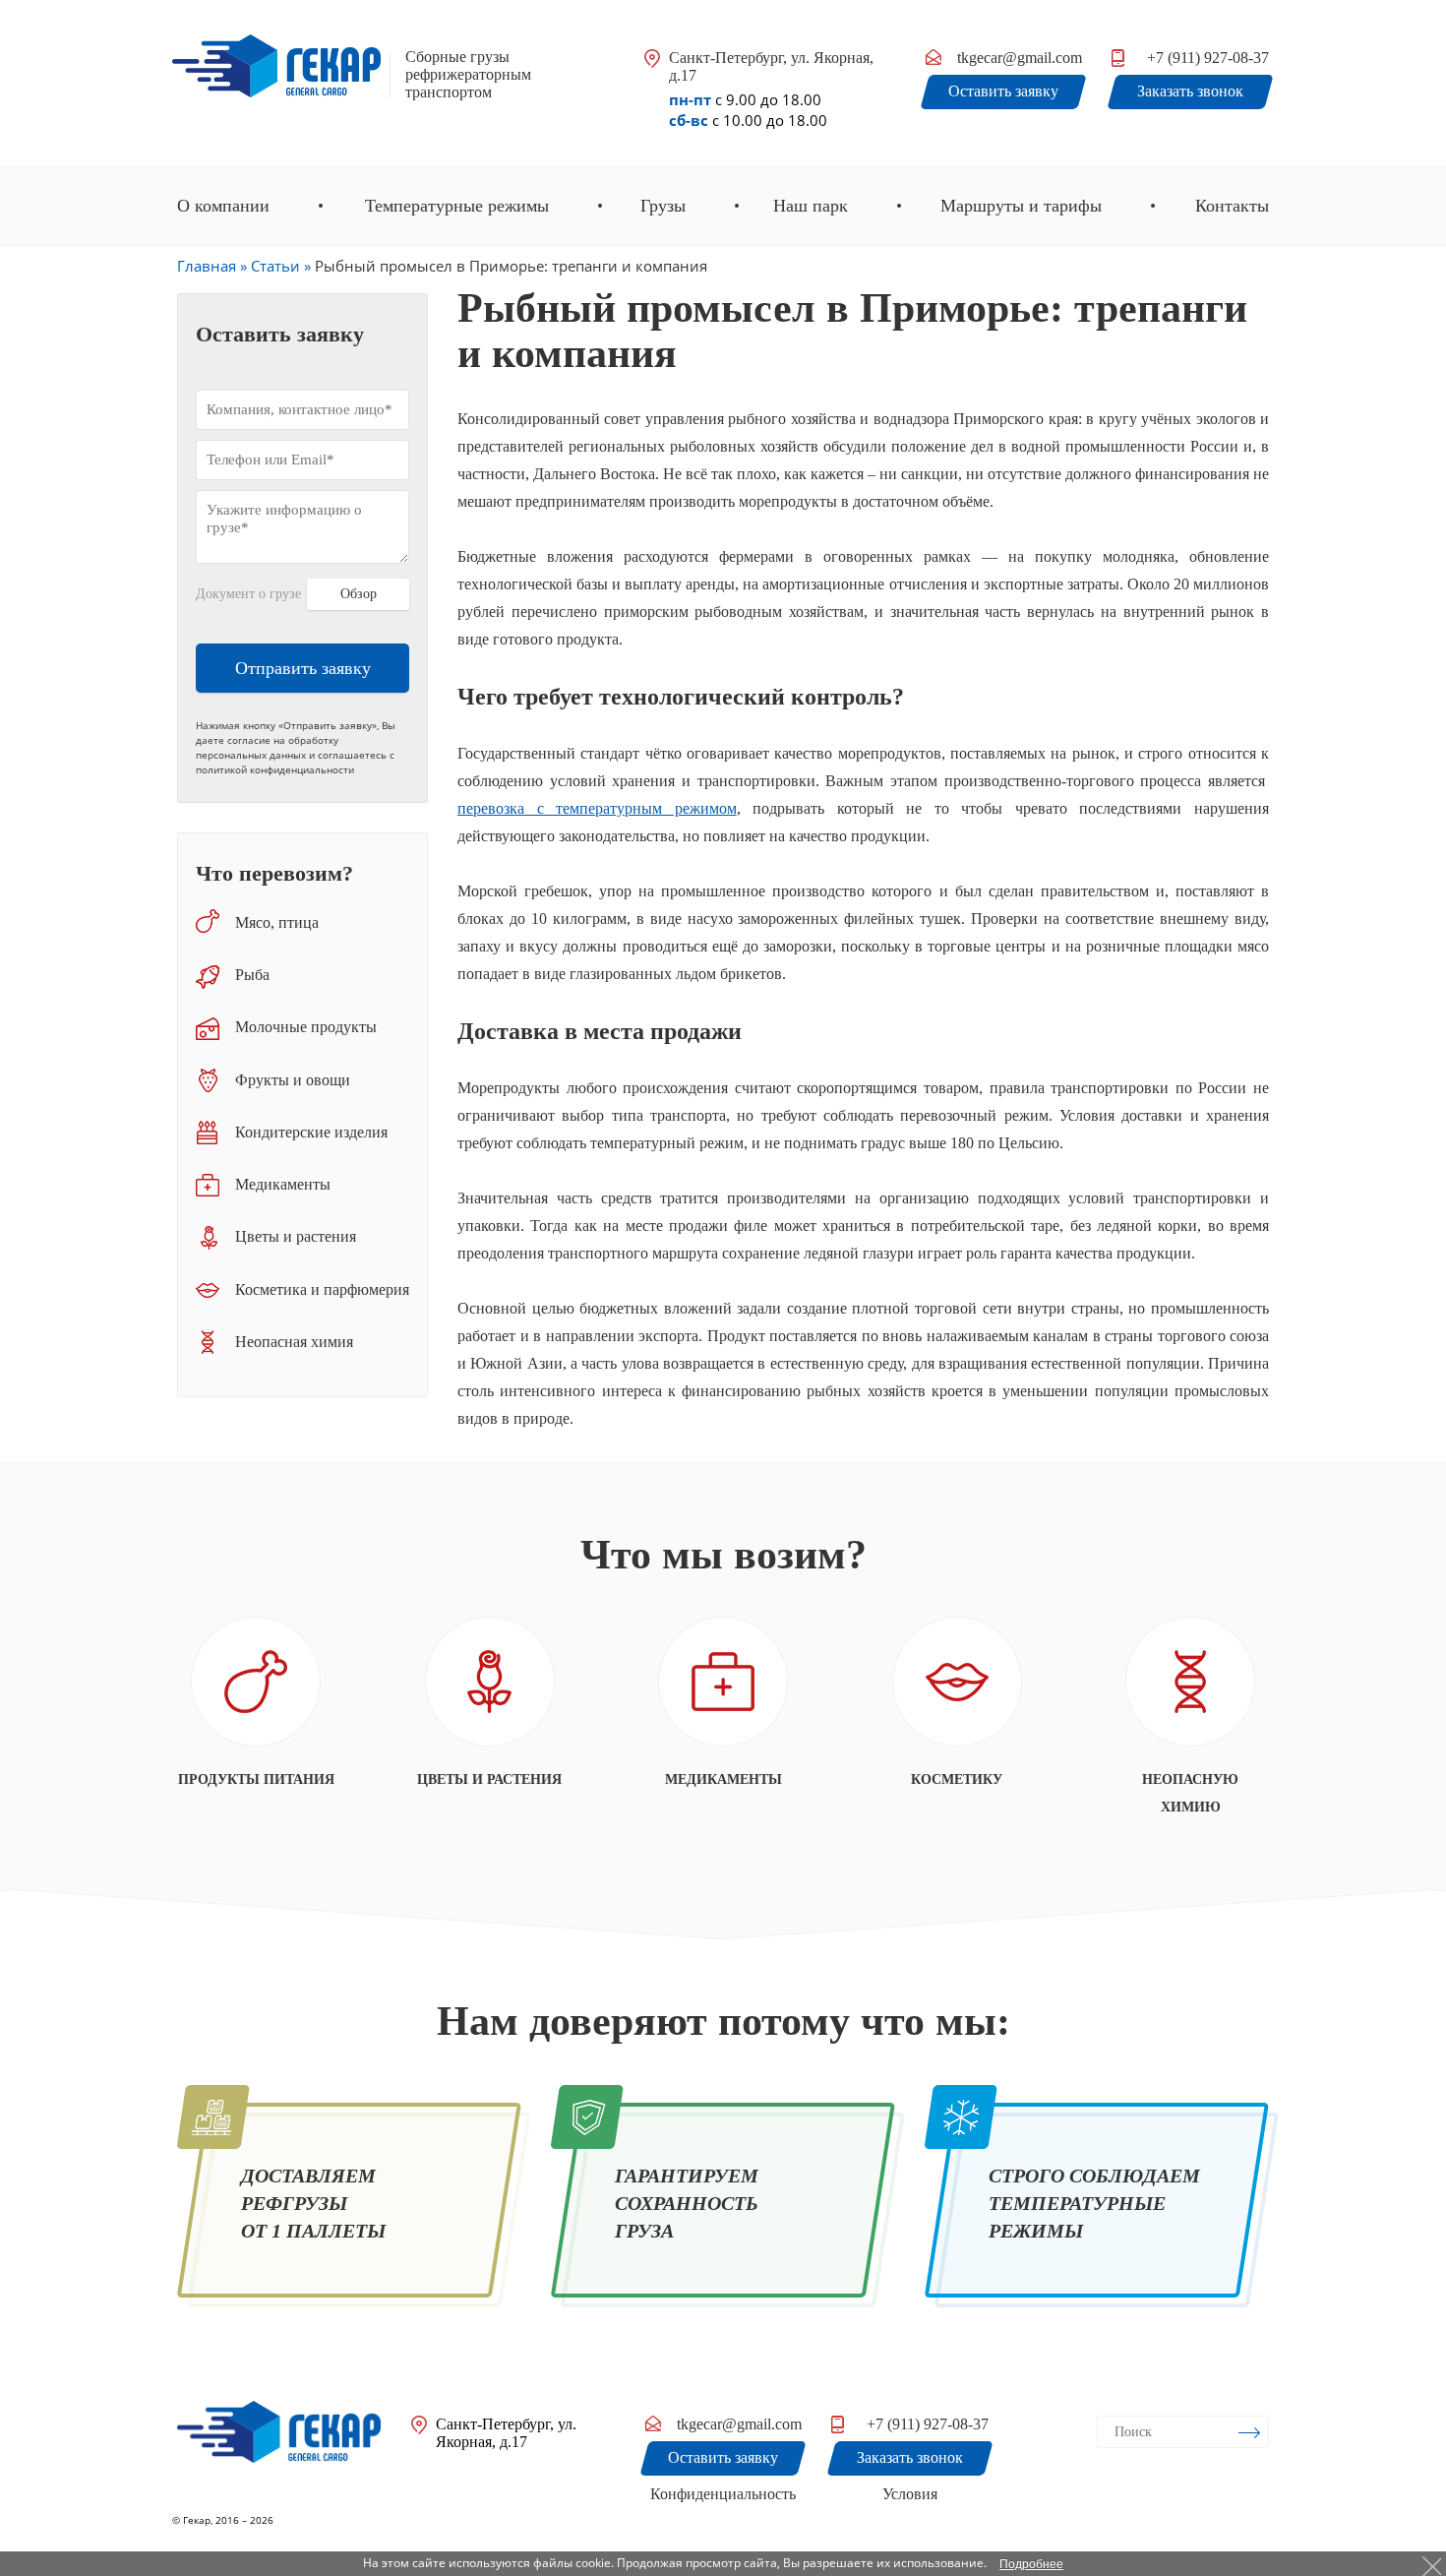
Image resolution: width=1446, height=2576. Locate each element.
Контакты (1232, 206)
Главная (207, 266)
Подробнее (1031, 2564)
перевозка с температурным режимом (597, 808)
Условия (910, 2494)
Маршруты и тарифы (1021, 206)
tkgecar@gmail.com (1020, 58)
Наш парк (811, 206)
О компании (223, 206)
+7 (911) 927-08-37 (1208, 58)
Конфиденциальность (723, 2494)
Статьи (275, 266)
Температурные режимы (457, 206)
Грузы (663, 206)
